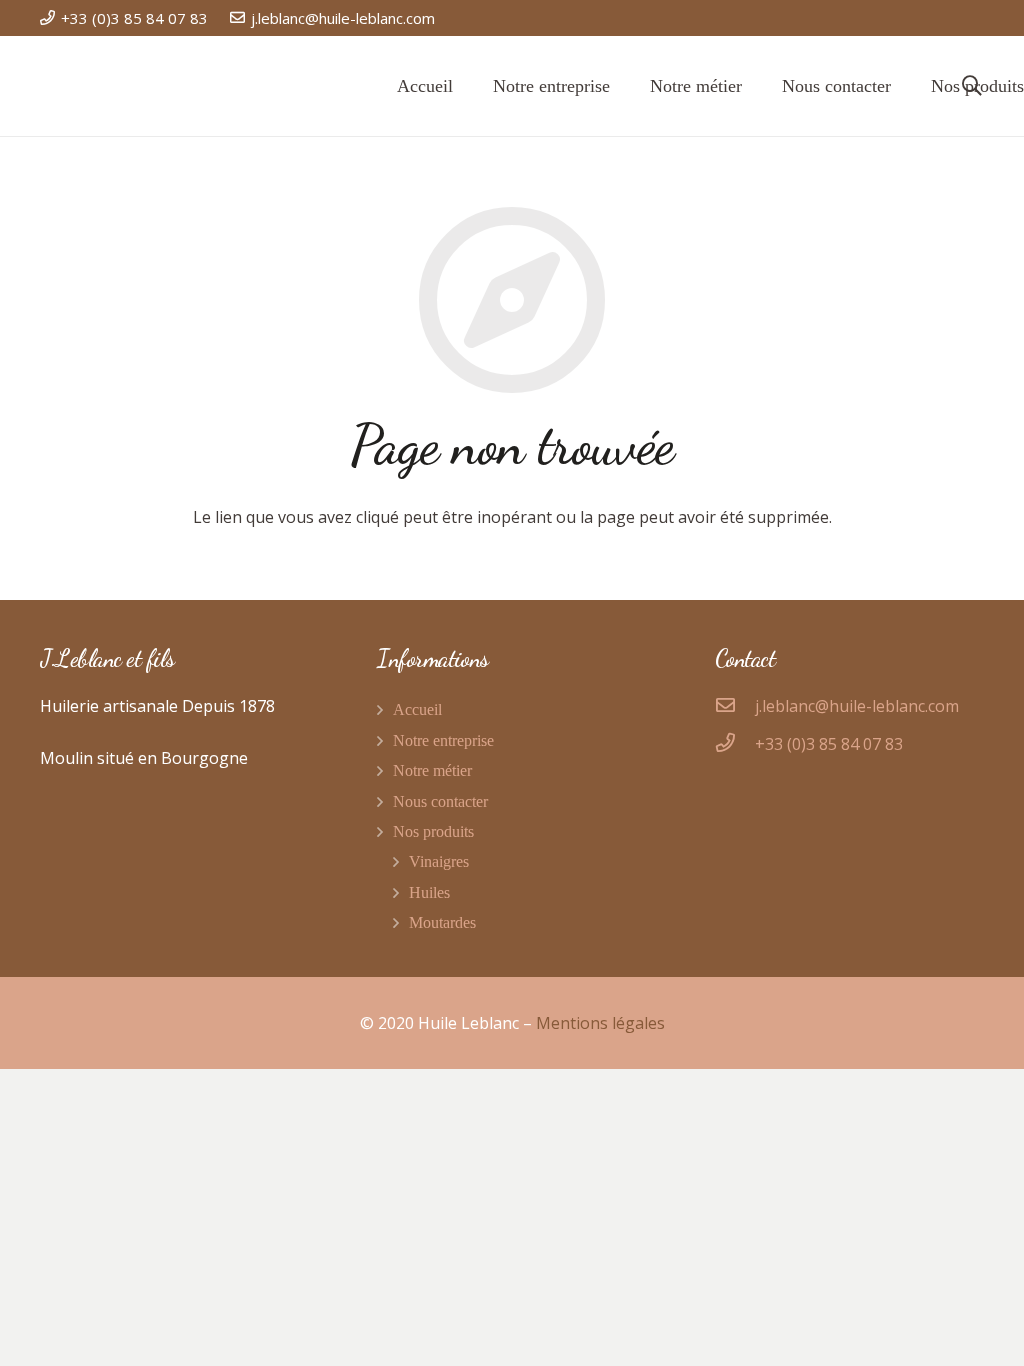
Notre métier (432, 770)
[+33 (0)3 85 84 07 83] (735, 744)
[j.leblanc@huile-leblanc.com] (735, 706)
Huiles (429, 892)
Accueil (417, 709)
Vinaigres (439, 861)
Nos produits (433, 831)
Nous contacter (440, 801)
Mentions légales (600, 1023)
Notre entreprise (443, 740)
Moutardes (442, 922)
